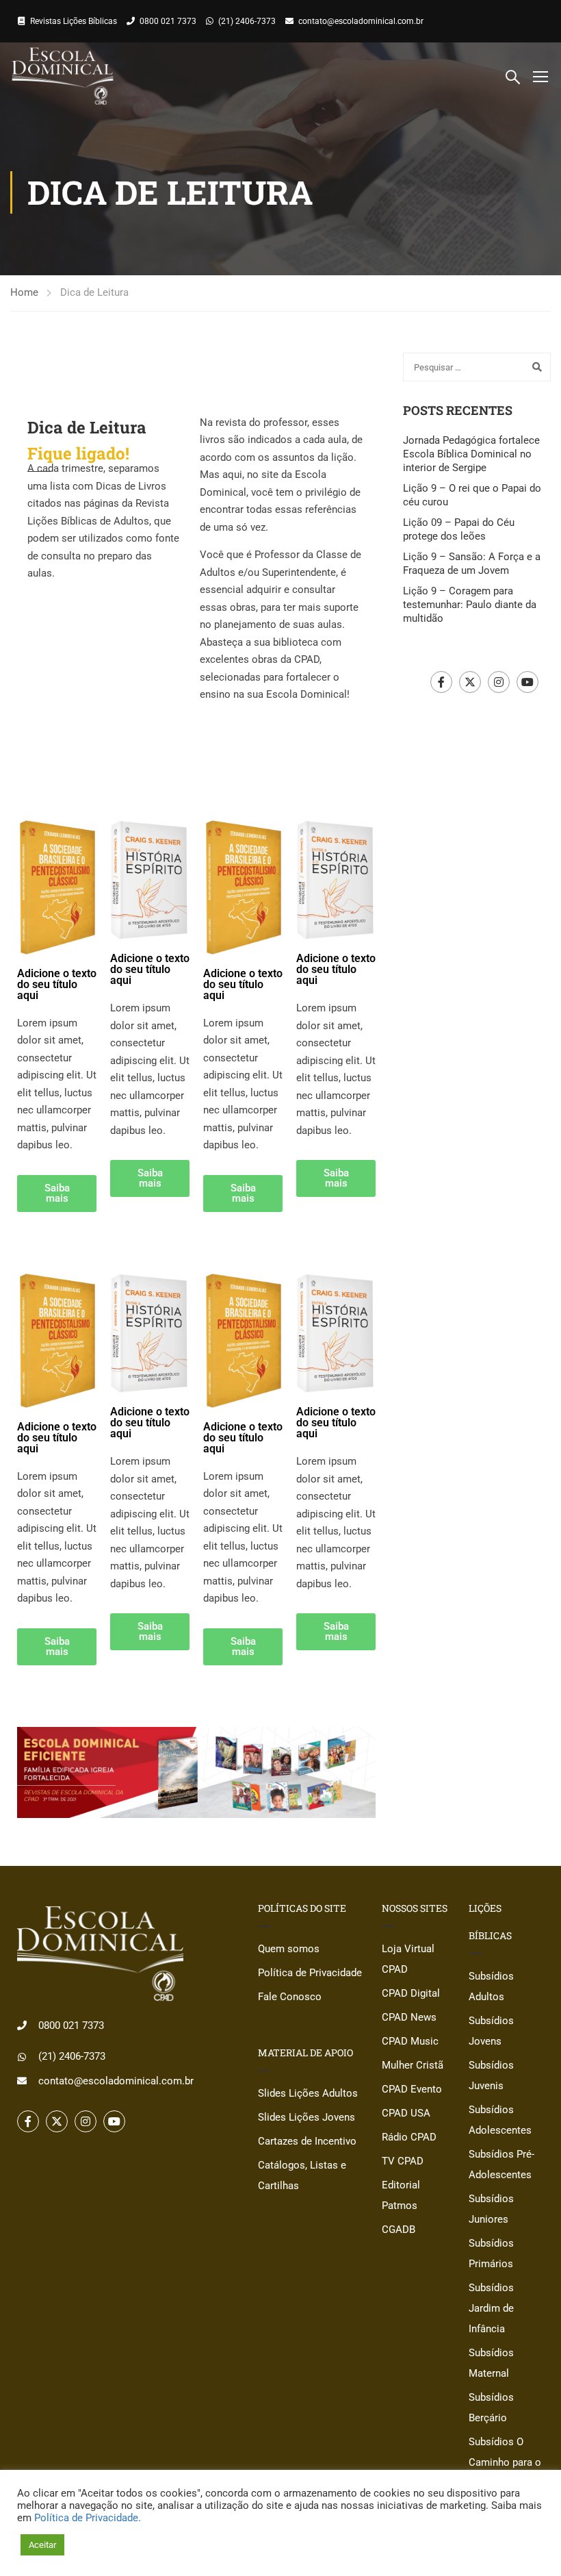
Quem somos (289, 1949)
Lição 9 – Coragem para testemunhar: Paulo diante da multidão (470, 605)
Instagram (499, 682)
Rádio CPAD (409, 2137)
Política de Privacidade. (88, 2518)
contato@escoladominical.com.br (361, 21)
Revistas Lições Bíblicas (74, 21)
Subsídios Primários (491, 2253)
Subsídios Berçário (491, 2408)
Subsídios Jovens (491, 2031)
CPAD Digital (411, 1993)
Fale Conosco (290, 1997)
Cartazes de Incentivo (307, 2141)
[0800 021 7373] (22, 2025)
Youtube (527, 682)
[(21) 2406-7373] (22, 2057)
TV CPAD (403, 2161)
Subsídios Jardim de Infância (491, 2308)
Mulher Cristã (413, 2065)
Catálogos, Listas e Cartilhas (302, 2175)
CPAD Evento (412, 2089)
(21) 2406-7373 (247, 21)
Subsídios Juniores (491, 2209)
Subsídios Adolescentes (500, 2120)
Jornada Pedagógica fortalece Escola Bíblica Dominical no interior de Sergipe (471, 454)
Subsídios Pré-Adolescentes (501, 2164)
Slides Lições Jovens (306, 2117)
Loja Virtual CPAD (408, 1959)
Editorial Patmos (401, 2195)
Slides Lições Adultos (308, 2093)
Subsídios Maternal (491, 2363)
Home (24, 292)
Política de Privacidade (310, 1973)
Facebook (441, 682)
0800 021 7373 (168, 21)
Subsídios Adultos (491, 1986)
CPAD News (409, 2017)
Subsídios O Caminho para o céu (505, 2462)
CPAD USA (406, 2113)
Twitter (470, 682)
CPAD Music (410, 2041)
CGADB (399, 2230)
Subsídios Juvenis (491, 2075)
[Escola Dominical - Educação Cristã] (63, 76)
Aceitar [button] (42, 2545)
